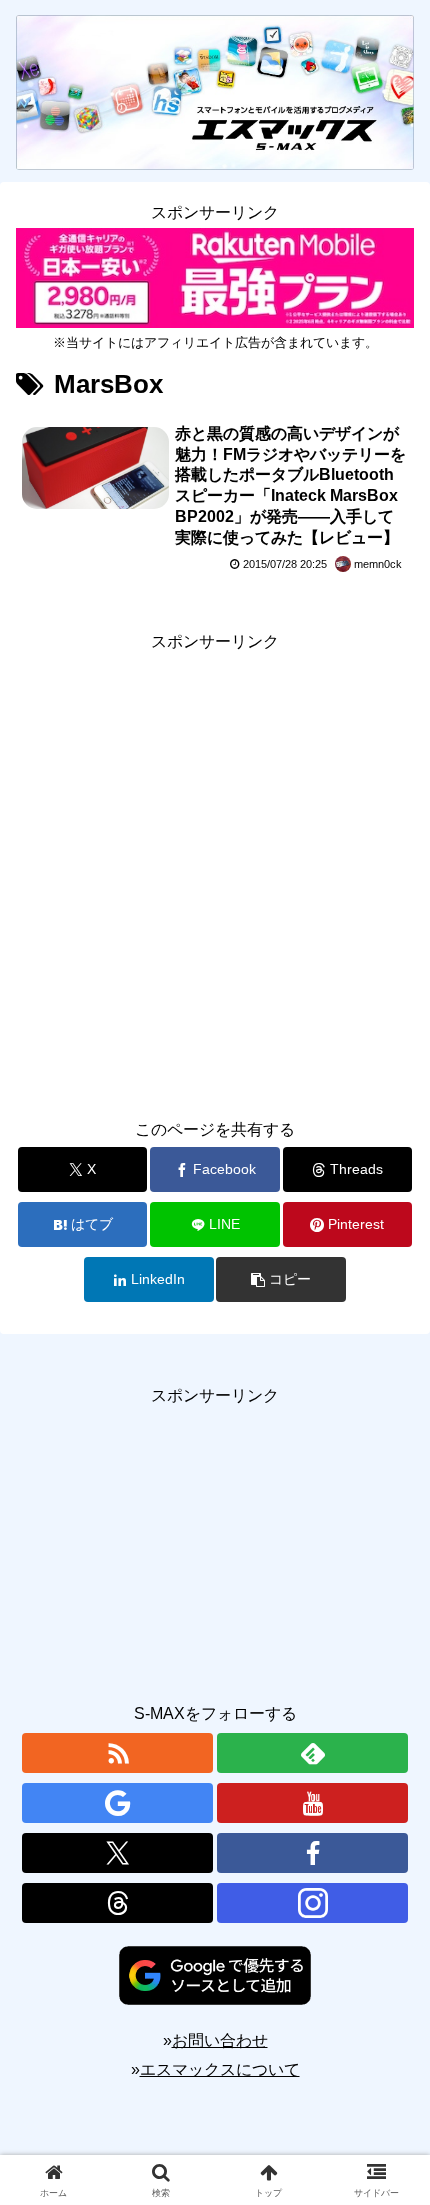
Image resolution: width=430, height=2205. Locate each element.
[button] (280, 1279)
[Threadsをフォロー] (117, 1903)
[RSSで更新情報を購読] (117, 1753)
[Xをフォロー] (117, 1853)
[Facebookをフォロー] (312, 1853)
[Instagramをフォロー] (312, 1903)
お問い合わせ (220, 2040)
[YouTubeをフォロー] (312, 1803)
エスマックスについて (220, 2069)
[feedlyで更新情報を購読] (312, 1753)
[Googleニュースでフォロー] (117, 1803)
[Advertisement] (215, 872)
